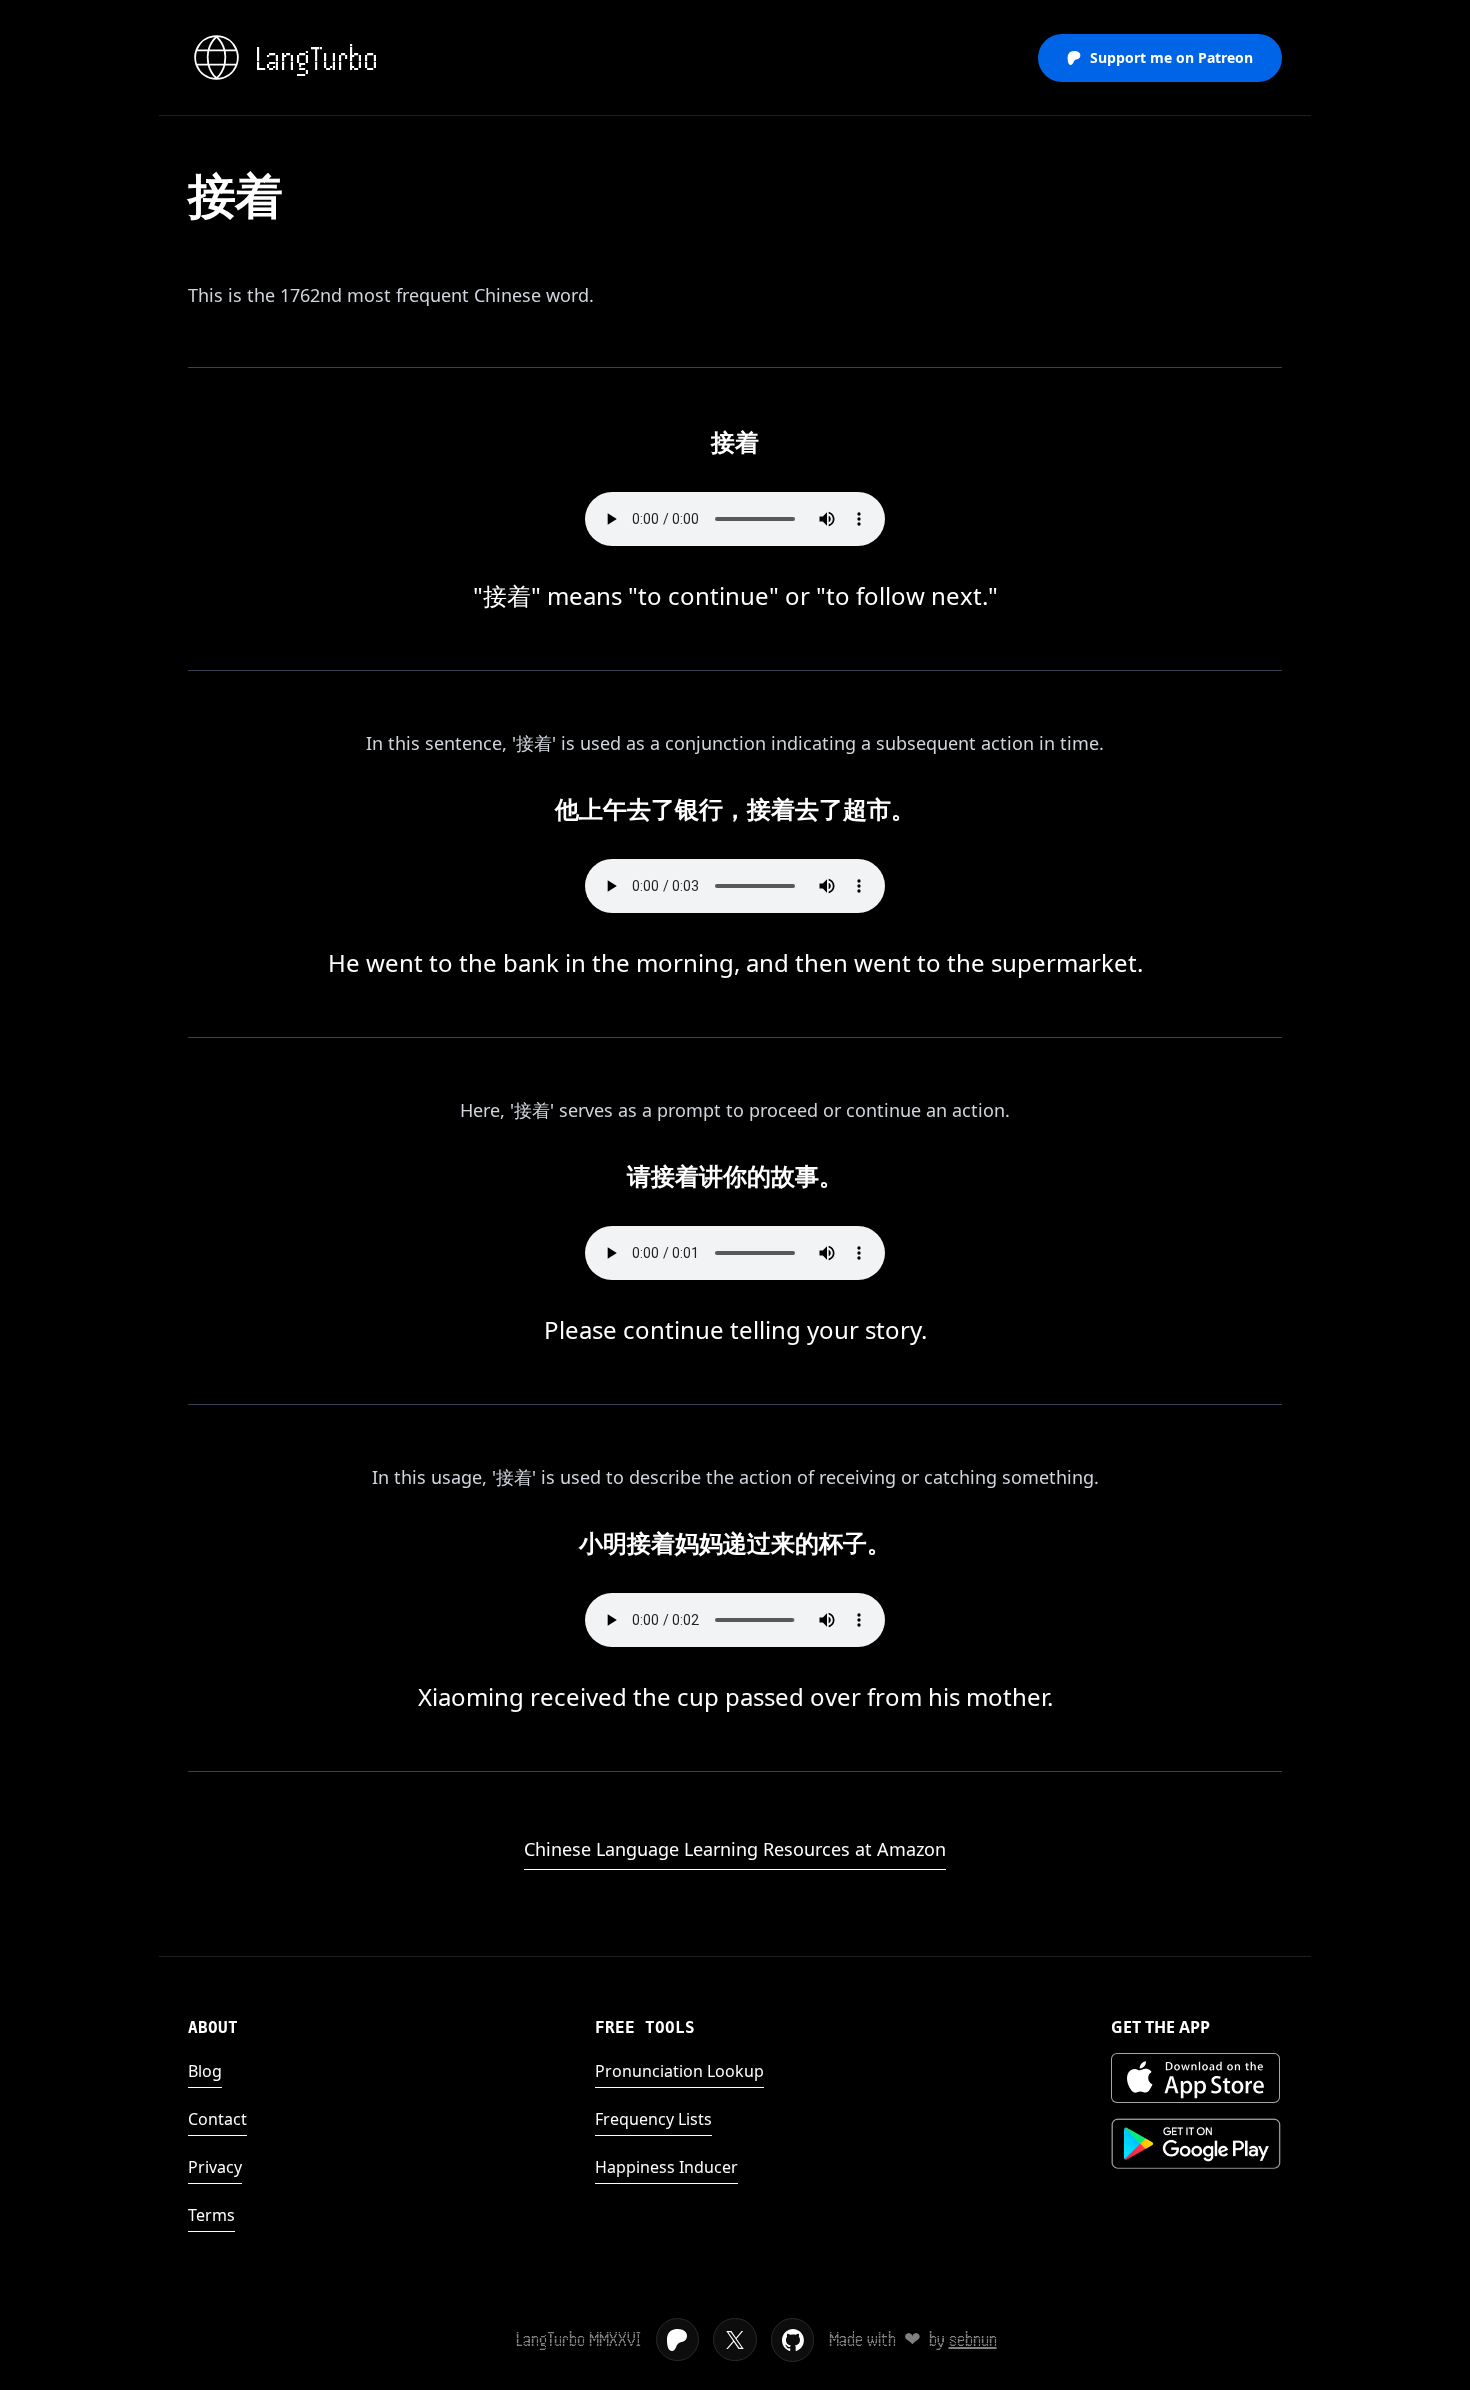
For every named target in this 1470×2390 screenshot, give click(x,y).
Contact (217, 2119)
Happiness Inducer (666, 2167)
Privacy (215, 2167)
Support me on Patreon (1171, 57)
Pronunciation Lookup (679, 2071)
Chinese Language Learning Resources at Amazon (735, 1849)
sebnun (973, 2339)
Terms (211, 2215)
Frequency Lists (653, 2119)
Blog (205, 2071)
